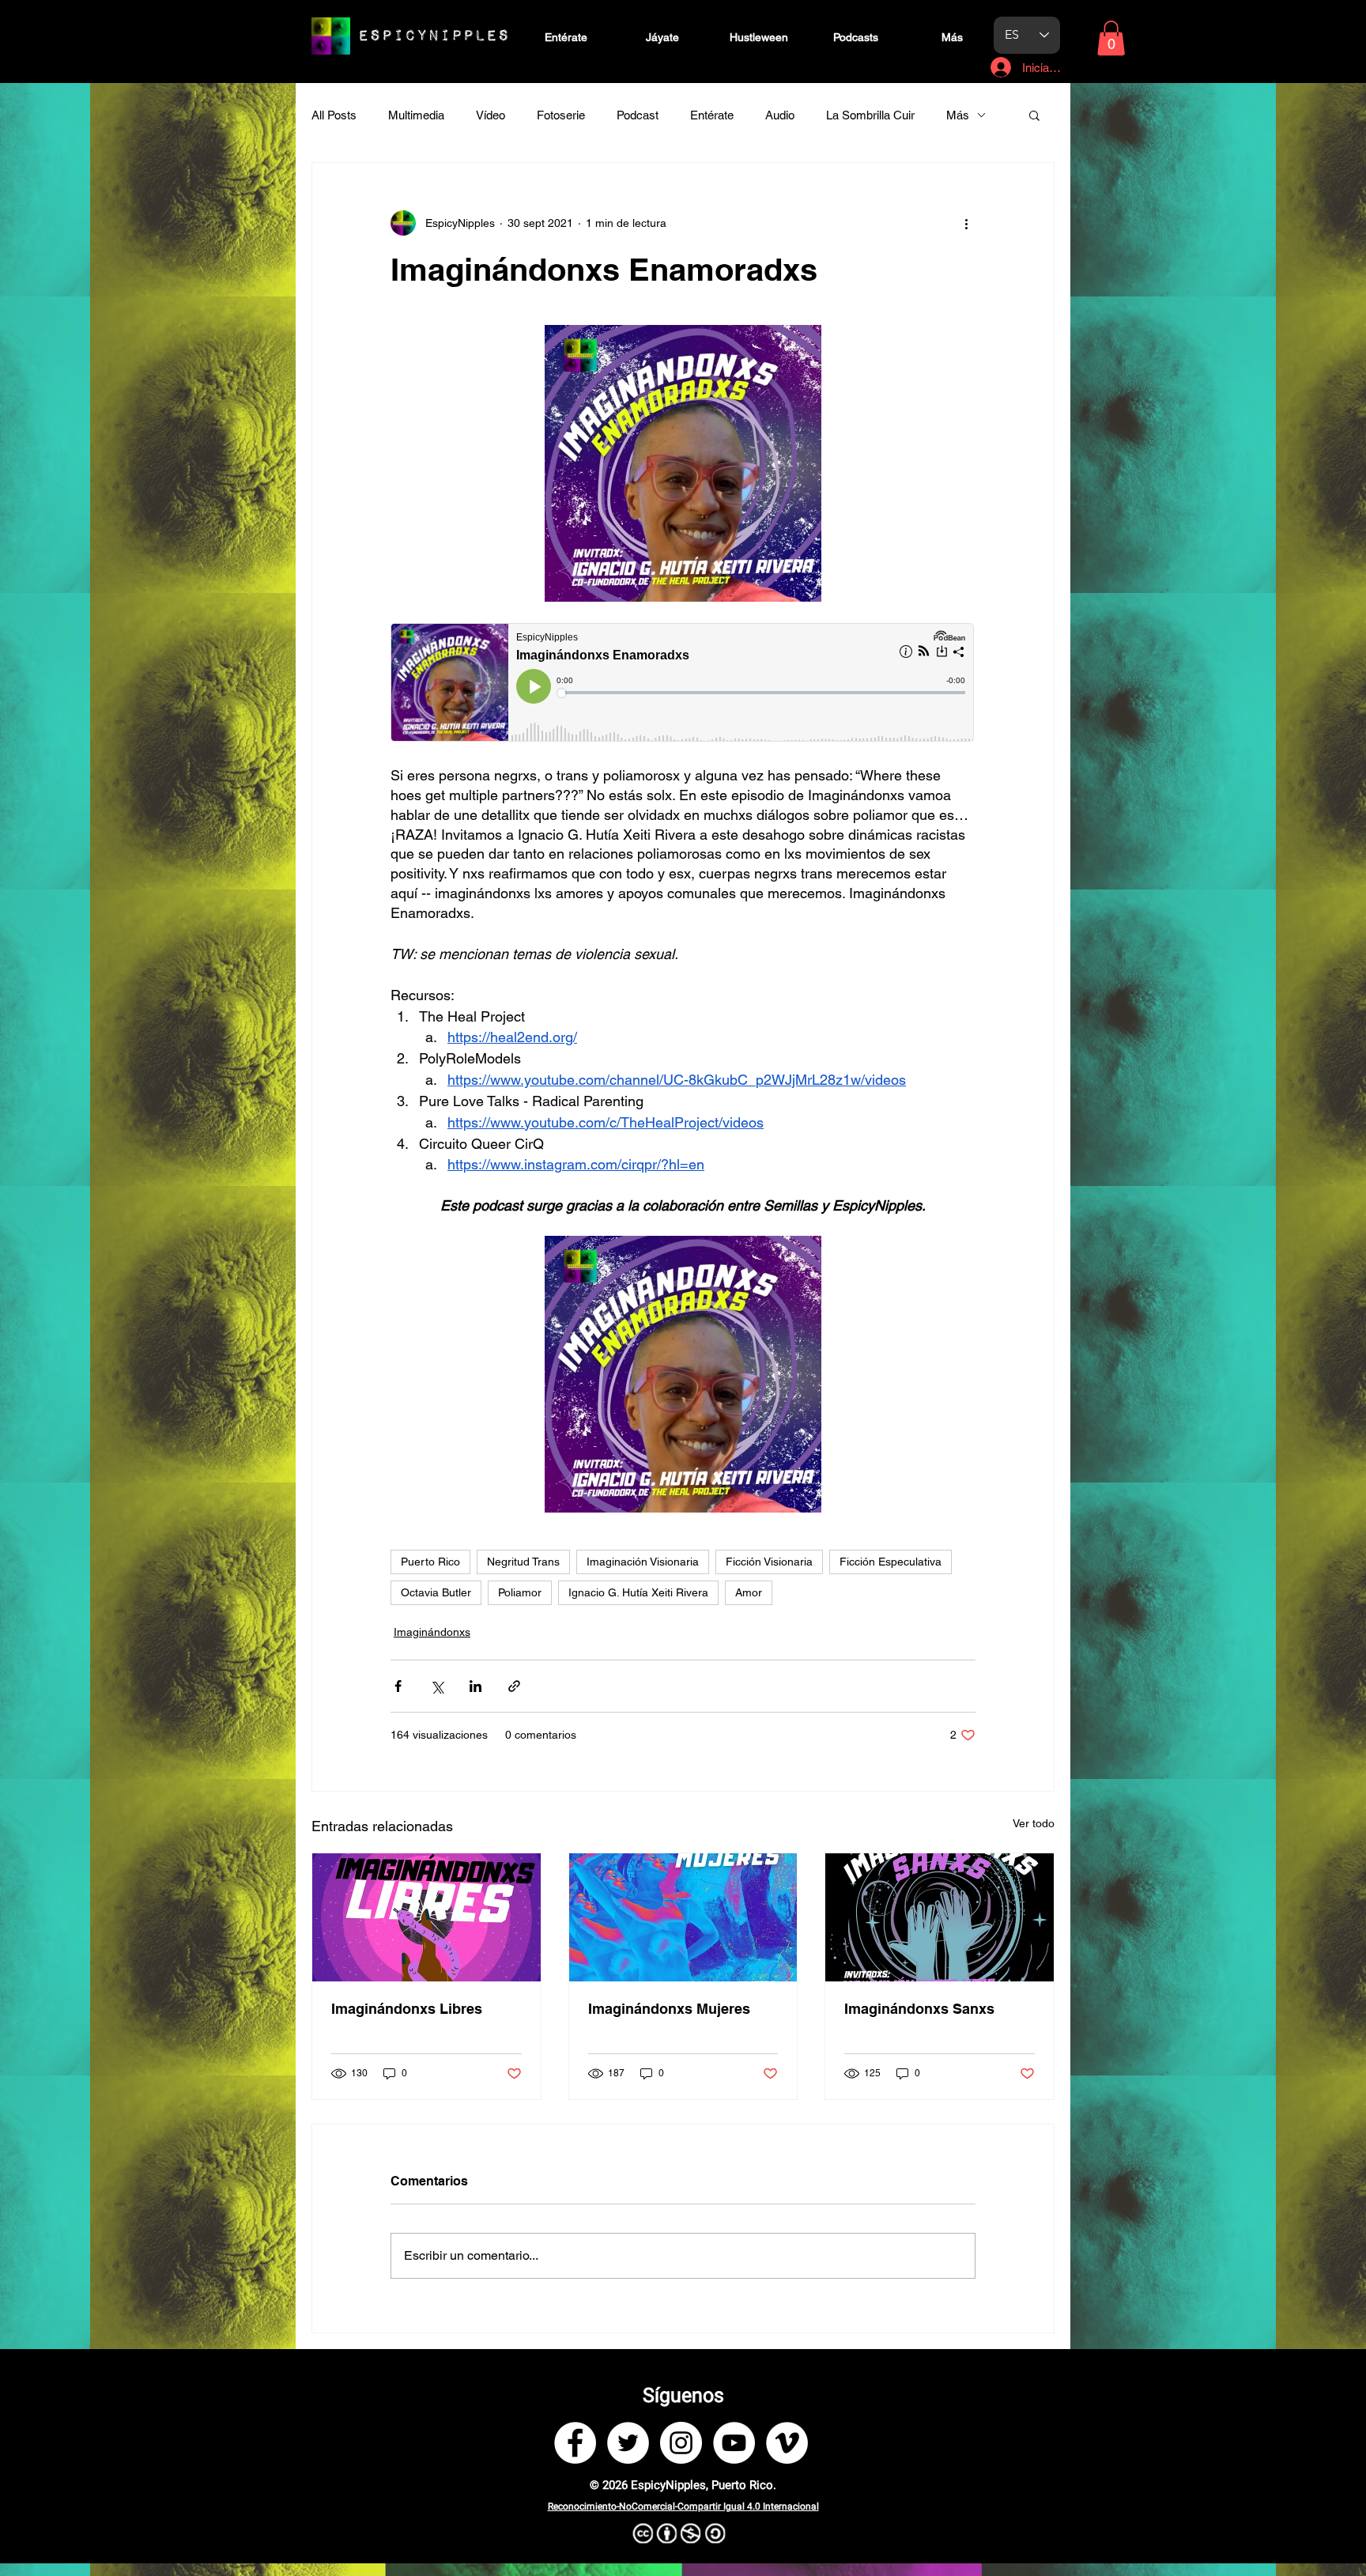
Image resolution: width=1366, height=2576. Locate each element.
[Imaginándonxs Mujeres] (683, 1917)
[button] (1111, 38)
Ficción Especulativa (891, 1562)
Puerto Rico (430, 1562)
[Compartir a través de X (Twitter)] (437, 1686)
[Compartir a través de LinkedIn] (475, 1686)
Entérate (712, 115)
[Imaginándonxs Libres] (426, 1917)
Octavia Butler (436, 1592)
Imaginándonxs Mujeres (669, 2009)
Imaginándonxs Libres (407, 2009)
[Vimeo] (787, 2443)
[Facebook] (575, 2443)
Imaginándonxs (432, 1632)
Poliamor (520, 1592)
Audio (780, 115)
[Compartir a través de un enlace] (514, 1686)
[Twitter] (628, 2443)
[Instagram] (681, 2443)
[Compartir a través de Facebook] (398, 1686)
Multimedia (416, 115)
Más (958, 115)
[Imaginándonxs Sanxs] (940, 1917)
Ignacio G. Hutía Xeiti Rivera (638, 1592)
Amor (749, 1592)
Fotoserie (561, 115)
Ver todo (1034, 1823)
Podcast (638, 115)
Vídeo (491, 115)
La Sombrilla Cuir (870, 115)
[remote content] (683, 684)
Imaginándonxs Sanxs (919, 2009)
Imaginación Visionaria (643, 1562)
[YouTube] (734, 2443)
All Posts (334, 115)
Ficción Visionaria (769, 1562)
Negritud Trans (523, 1562)
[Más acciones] (966, 223)
